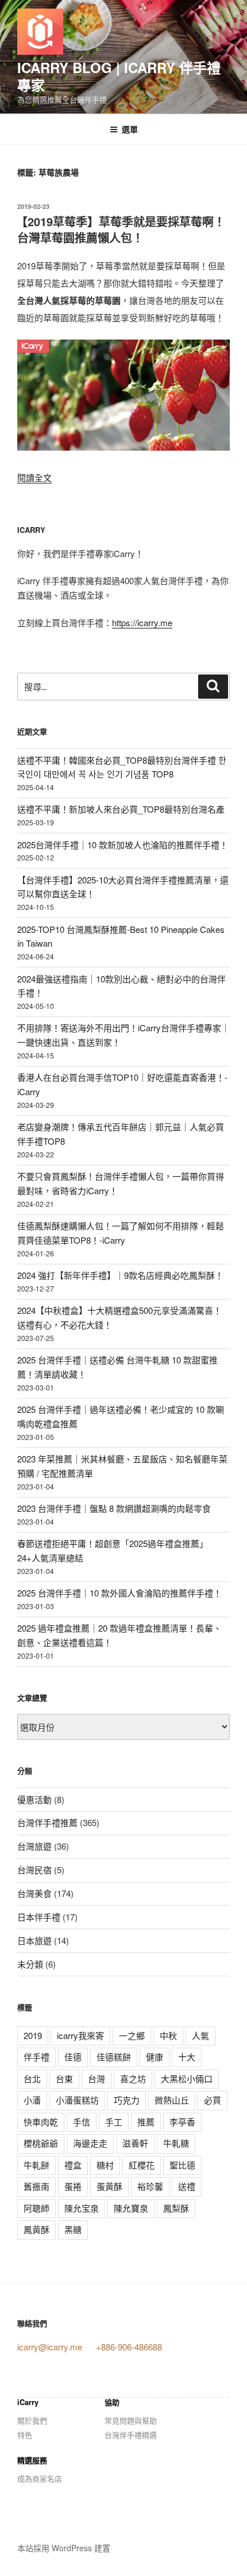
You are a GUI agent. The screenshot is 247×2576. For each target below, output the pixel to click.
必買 (213, 2100)
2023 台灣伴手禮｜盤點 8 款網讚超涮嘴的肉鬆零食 (114, 1508)
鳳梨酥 (176, 2208)
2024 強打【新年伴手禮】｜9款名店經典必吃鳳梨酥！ (120, 1275)
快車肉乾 (41, 2122)
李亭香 (182, 2122)
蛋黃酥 (109, 2186)
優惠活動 (34, 1799)
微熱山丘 (172, 2100)
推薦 (146, 2122)
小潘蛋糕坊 (77, 2100)
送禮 (187, 2186)
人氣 (200, 2035)
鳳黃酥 (36, 2229)
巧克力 (127, 2100)
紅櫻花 (142, 2165)
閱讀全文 (34, 477)
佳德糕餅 (114, 2057)
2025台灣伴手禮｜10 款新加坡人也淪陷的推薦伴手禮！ (123, 845)
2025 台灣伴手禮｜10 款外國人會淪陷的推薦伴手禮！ (119, 1593)
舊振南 (36, 2186)
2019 (33, 2035)
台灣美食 (34, 1893)
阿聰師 (36, 2208)
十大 (187, 2057)
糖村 (105, 2165)
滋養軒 (135, 2143)
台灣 (97, 2078)
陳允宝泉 (82, 2208)
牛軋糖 (176, 2143)
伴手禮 (36, 2057)
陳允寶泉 (131, 2208)
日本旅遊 (34, 1940)
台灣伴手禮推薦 (47, 1822)
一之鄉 (132, 2035)
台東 (64, 2078)
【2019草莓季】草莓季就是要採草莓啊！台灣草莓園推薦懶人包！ (121, 229)
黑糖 (73, 2229)
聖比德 (182, 2165)
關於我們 (32, 2420)
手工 (114, 2122)
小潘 (32, 2100)
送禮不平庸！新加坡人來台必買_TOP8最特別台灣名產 (121, 809)
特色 (25, 2435)
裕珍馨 (150, 2186)
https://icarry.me (142, 622)
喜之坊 (133, 2078)
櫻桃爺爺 (41, 2143)
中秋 (168, 2035)
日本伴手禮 (39, 1917)
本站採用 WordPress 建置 (64, 2548)
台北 (32, 2078)
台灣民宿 (34, 1870)
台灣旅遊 (34, 1846)
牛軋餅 (36, 2165)
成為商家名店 (40, 2478)
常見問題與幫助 (131, 2420)
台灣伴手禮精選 (131, 2435)
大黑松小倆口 (187, 2078)
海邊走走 (90, 2143)
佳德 (73, 2057)
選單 (130, 129)
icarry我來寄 (80, 2035)
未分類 (30, 1964)
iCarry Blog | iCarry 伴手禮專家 (119, 76)
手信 (82, 2122)
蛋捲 (73, 2186)
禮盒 (73, 2165)
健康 (155, 2057)
